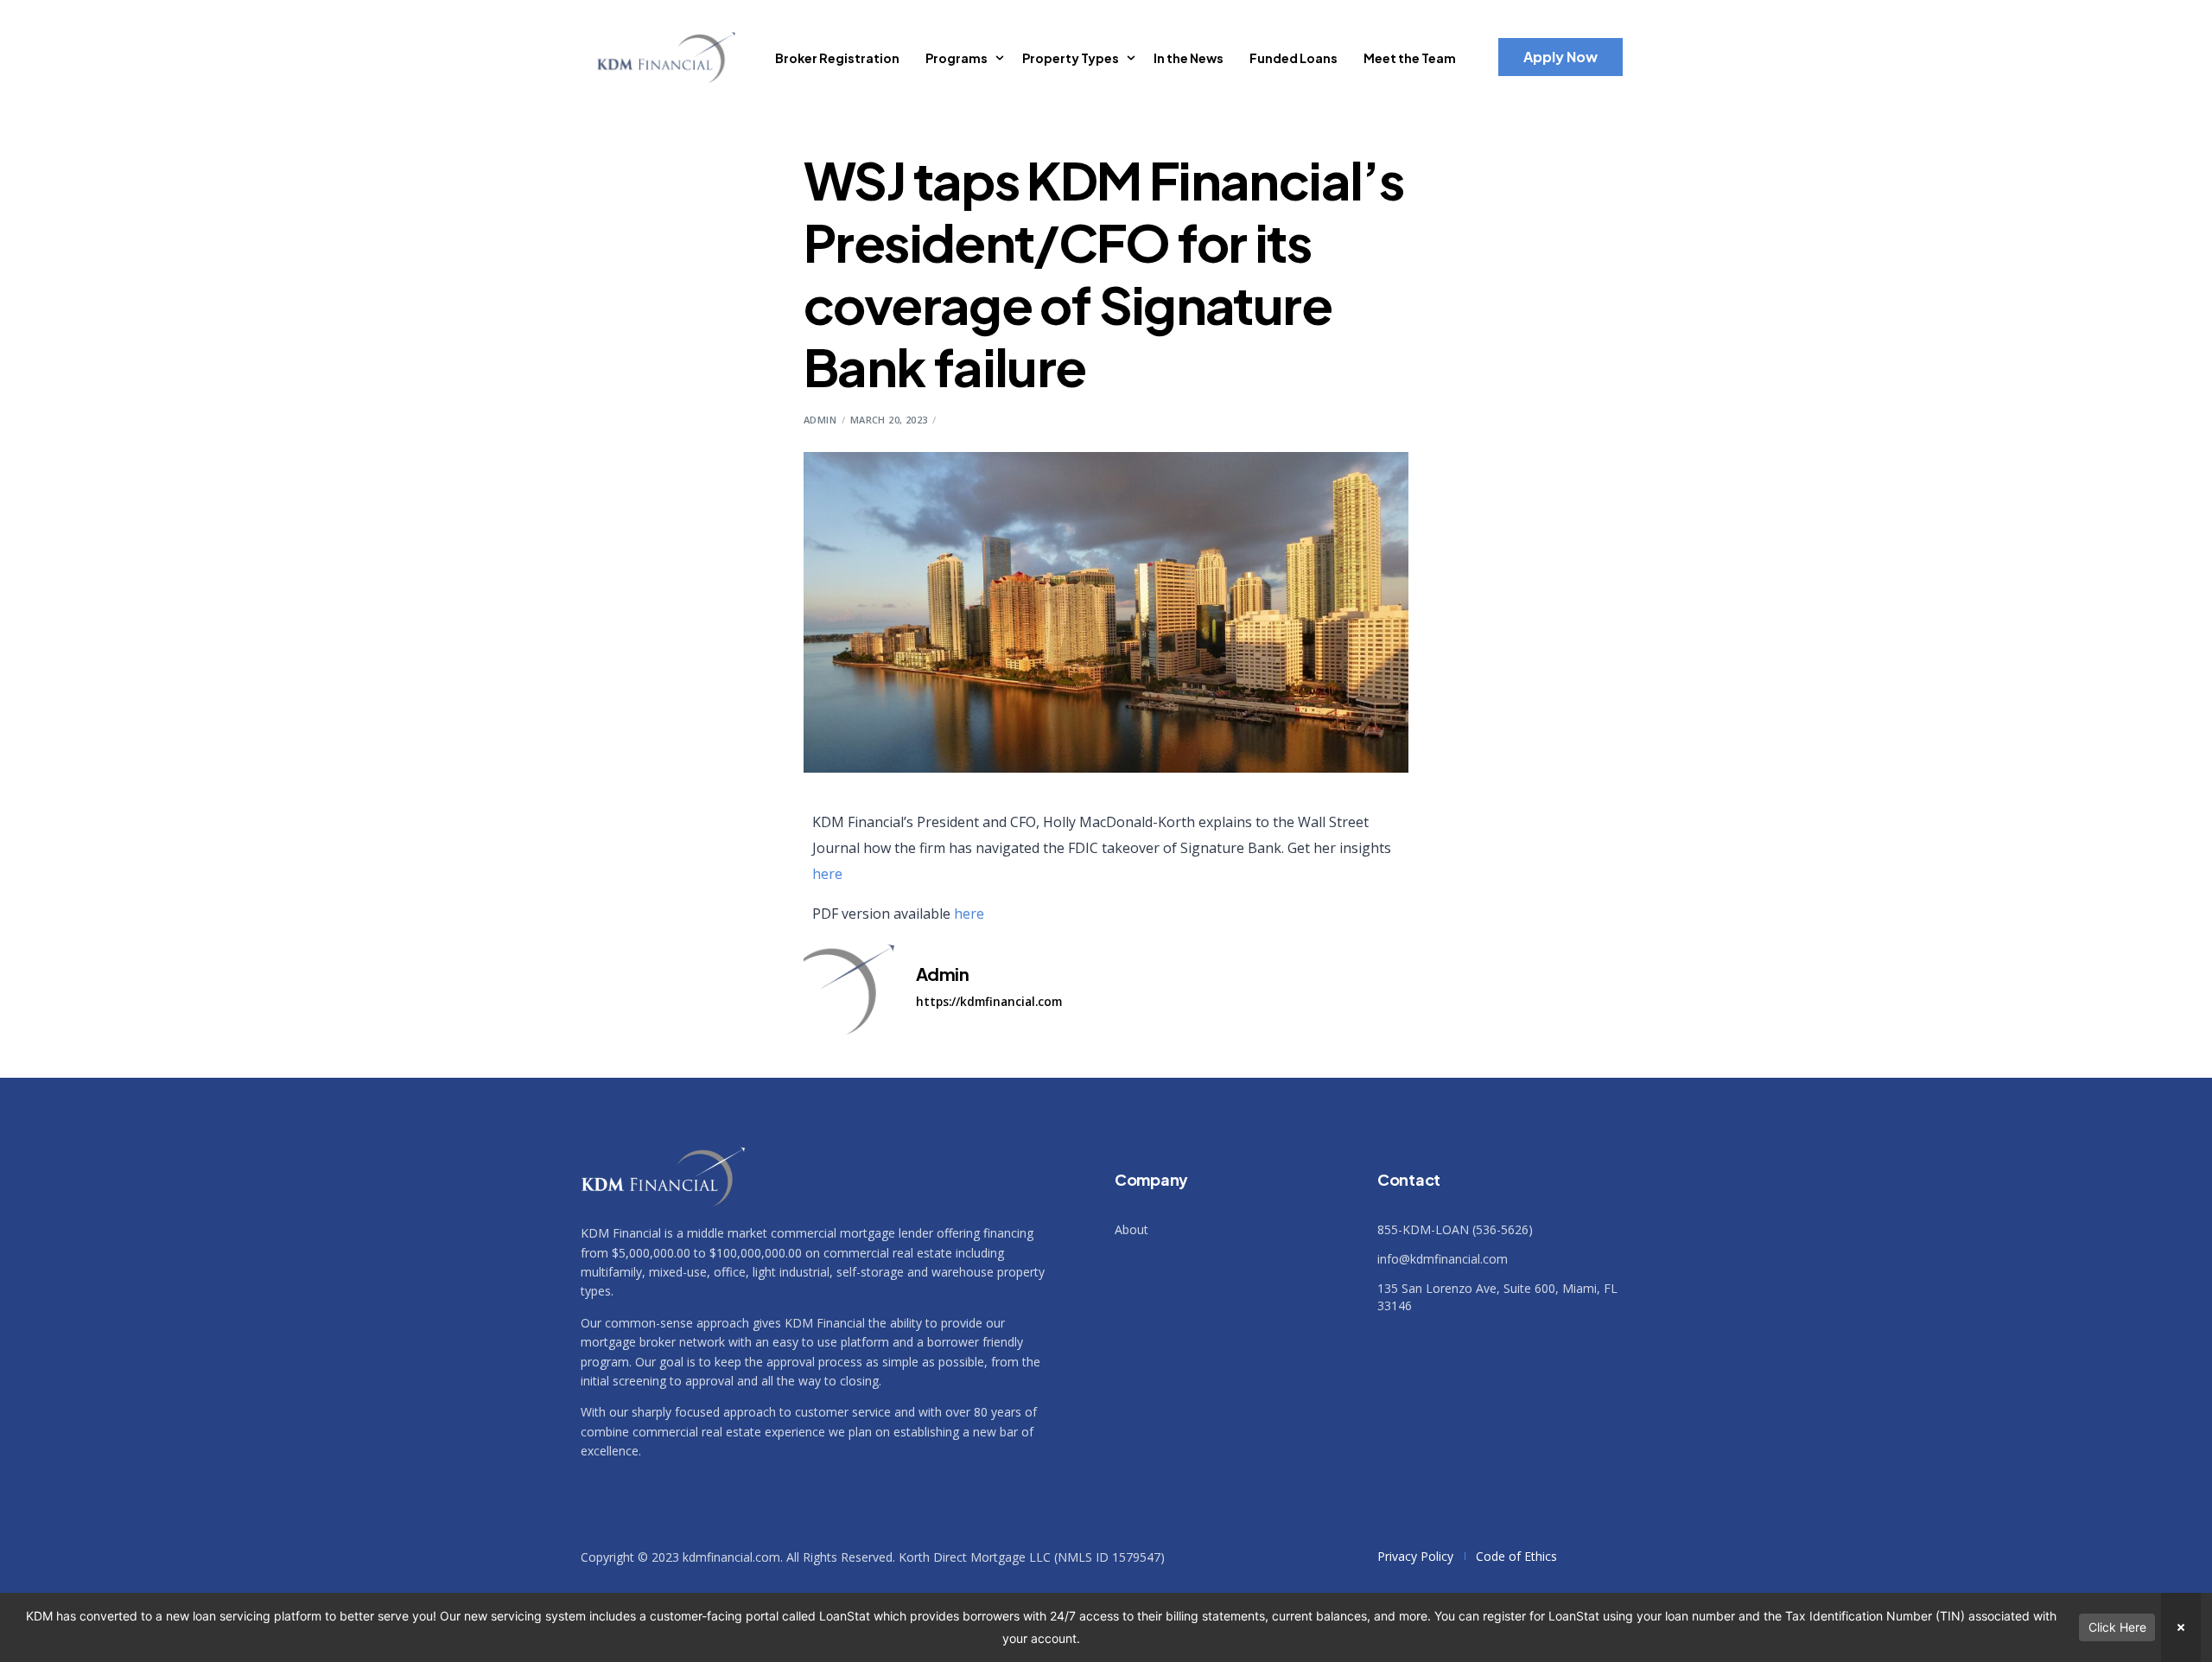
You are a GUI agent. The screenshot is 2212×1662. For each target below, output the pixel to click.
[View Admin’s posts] (849, 989)
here (827, 874)
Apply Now (1560, 57)
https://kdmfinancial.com (989, 1001)
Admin (820, 420)
